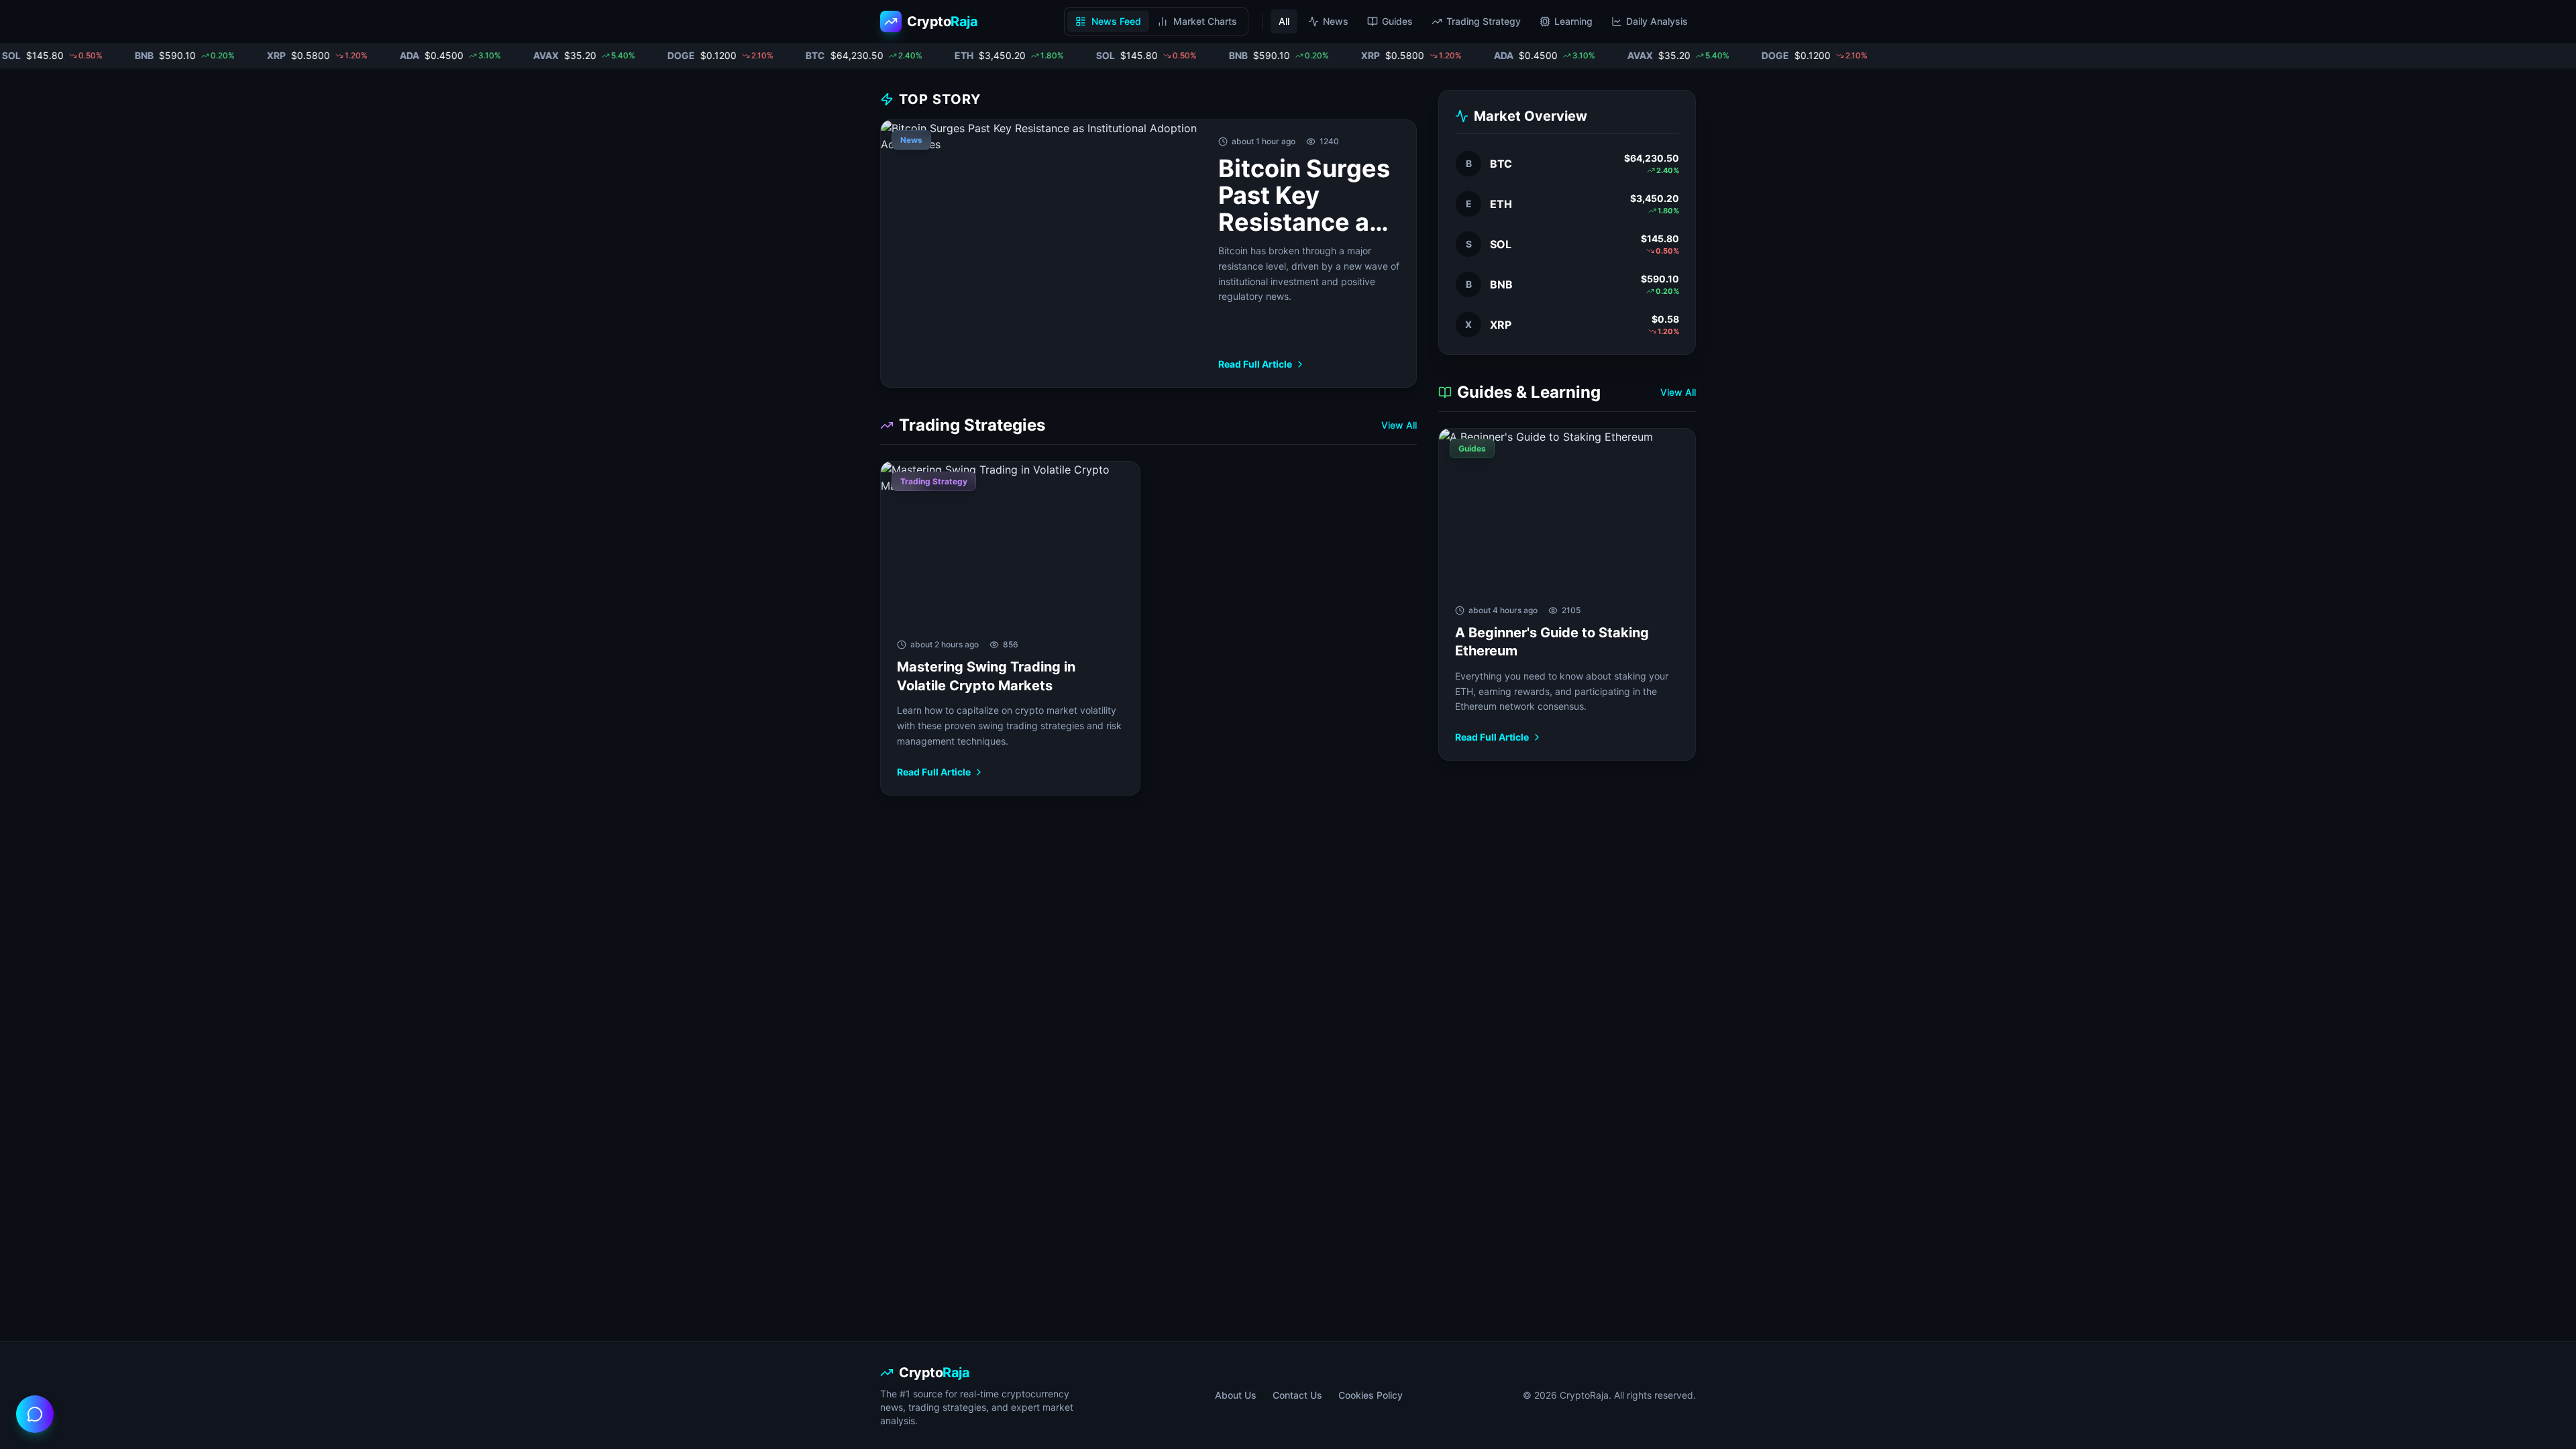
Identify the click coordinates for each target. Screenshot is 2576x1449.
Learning (1573, 21)
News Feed (1116, 21)
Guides (1397, 21)
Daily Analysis (1657, 21)
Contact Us (1297, 1395)
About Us (1236, 1395)
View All (1399, 425)
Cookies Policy (1371, 1395)
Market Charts (1205, 21)
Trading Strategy (1484, 21)
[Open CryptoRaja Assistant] (35, 1414)
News (1336, 21)
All (1284, 21)
